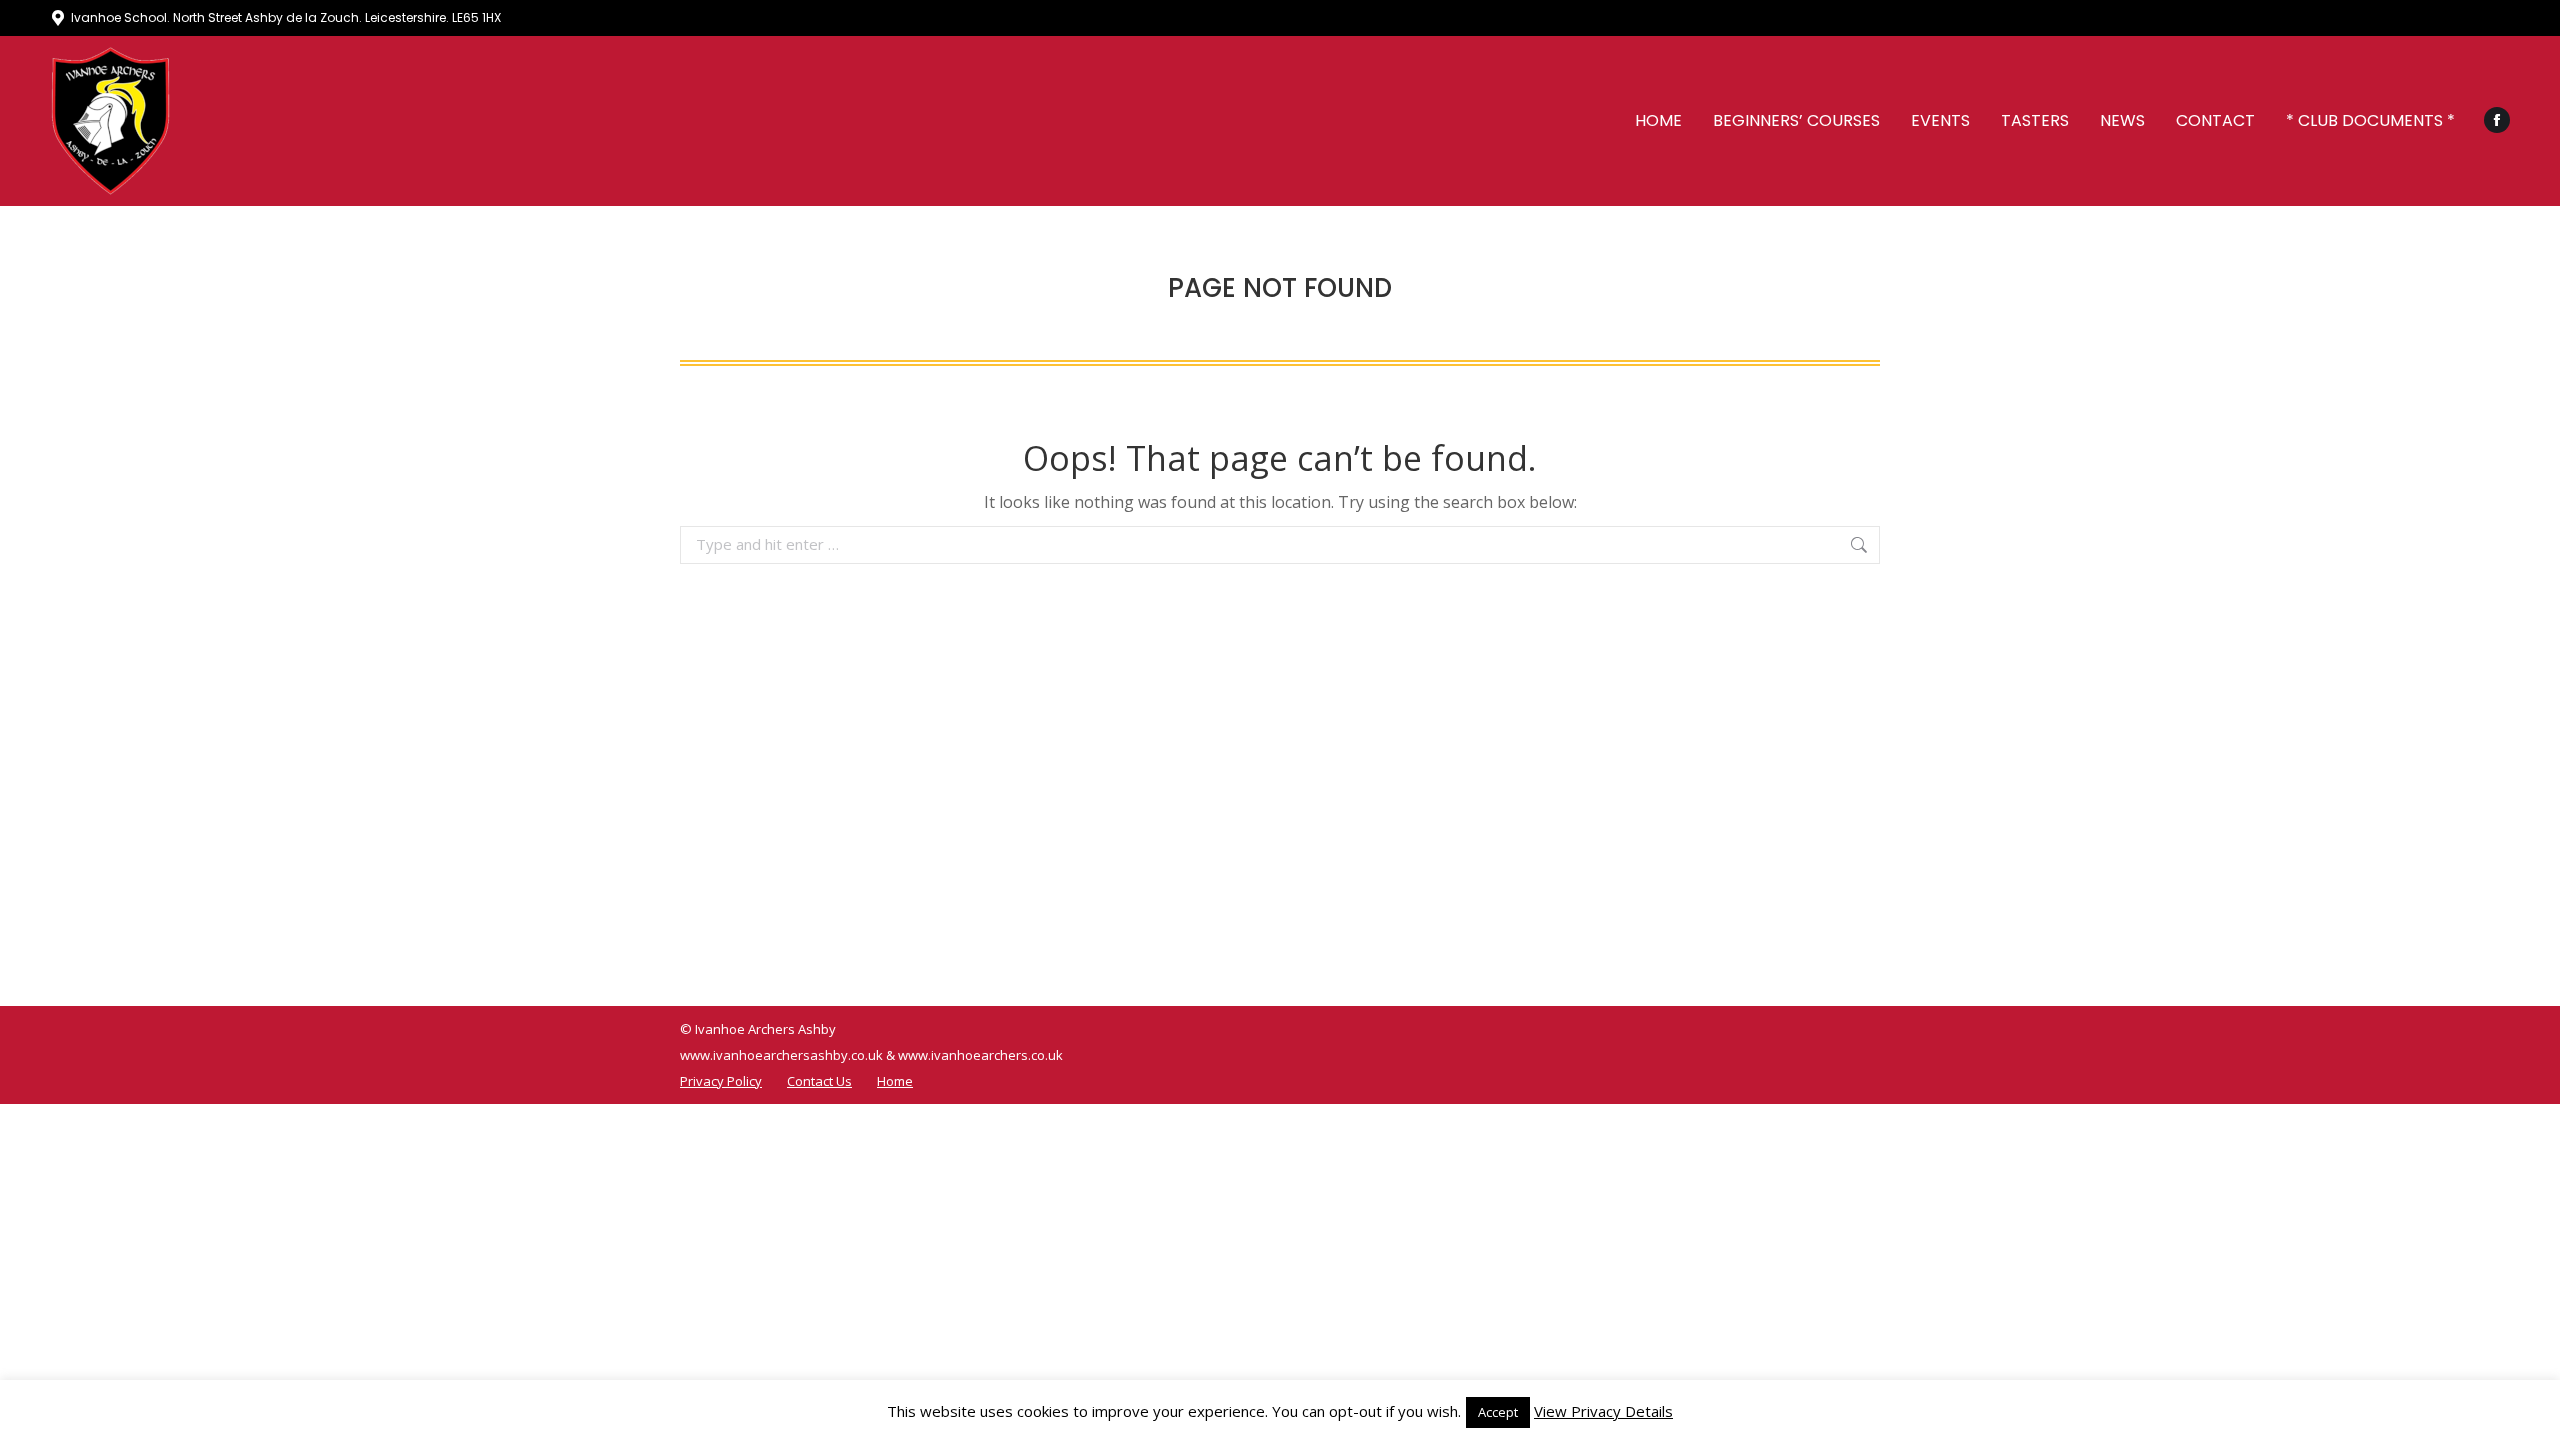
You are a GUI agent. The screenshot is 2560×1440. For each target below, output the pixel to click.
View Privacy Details (1603, 1411)
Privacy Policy (721, 1081)
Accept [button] (1498, 1412)
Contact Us (819, 1081)
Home (895, 1081)
